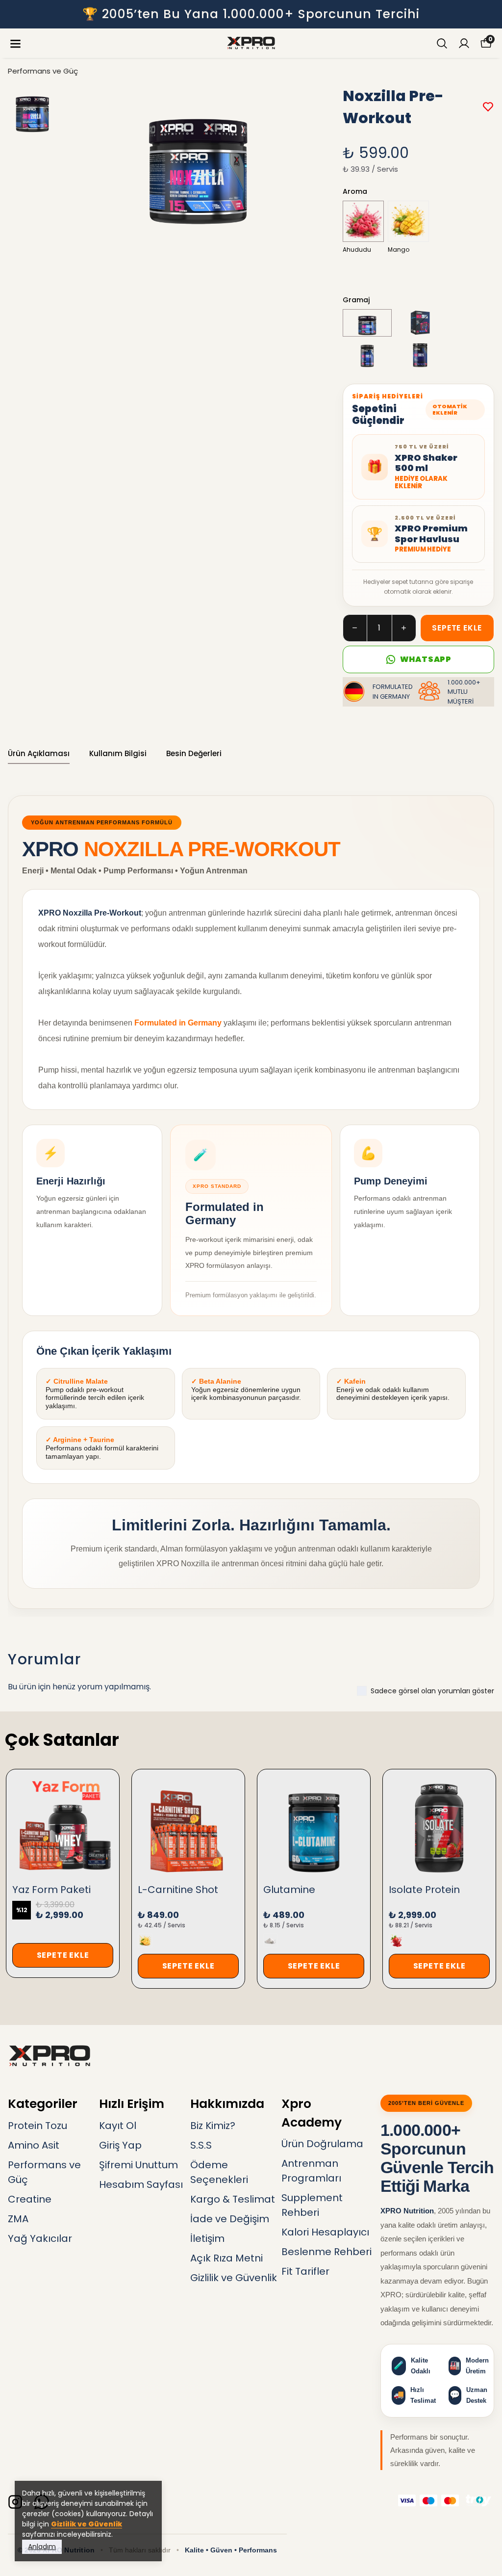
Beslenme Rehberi (326, 2252)
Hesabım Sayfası (141, 2184)
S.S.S (201, 2145)
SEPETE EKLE (457, 628)
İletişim (207, 2238)
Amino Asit (34, 2145)
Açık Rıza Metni (226, 2258)
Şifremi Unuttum (138, 2165)
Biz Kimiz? (213, 2126)
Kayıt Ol (118, 2126)
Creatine (30, 2199)
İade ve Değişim (230, 2219)
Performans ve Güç (43, 71)
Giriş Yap (120, 2145)
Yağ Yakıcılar (40, 2238)
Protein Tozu (38, 2126)
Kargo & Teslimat (233, 2199)
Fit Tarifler (305, 2271)
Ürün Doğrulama (322, 2144)
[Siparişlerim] (464, 43)
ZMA (18, 2219)
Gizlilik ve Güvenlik (87, 2524)
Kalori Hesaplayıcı (325, 2232)
